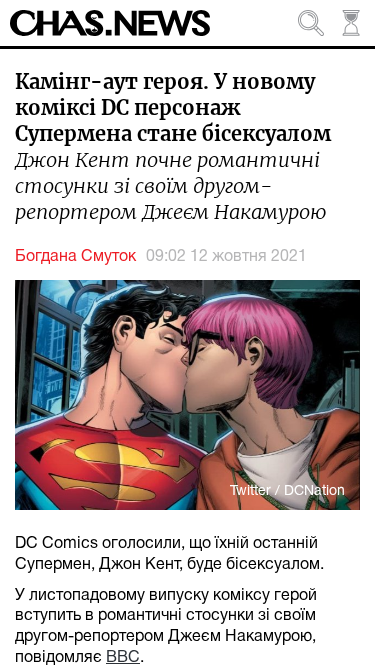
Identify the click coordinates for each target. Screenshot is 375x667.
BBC (123, 658)
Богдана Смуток (75, 257)
